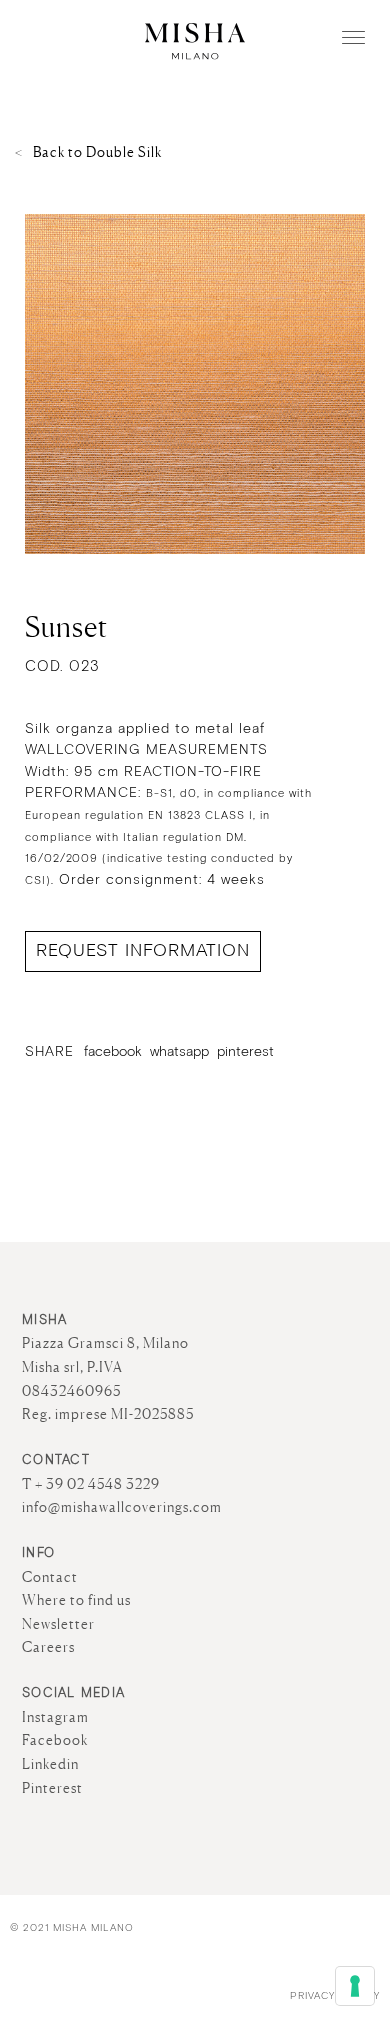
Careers (48, 1647)
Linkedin (50, 1764)
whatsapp (179, 1052)
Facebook (55, 1740)
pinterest (245, 1052)
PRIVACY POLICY (335, 1996)
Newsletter (58, 1624)
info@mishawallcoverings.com (122, 1507)
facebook (113, 1052)
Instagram (55, 1717)
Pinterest (52, 1788)
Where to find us (76, 1600)
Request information (143, 950)
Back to (97, 152)
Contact (50, 1577)
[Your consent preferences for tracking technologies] (355, 1986)
